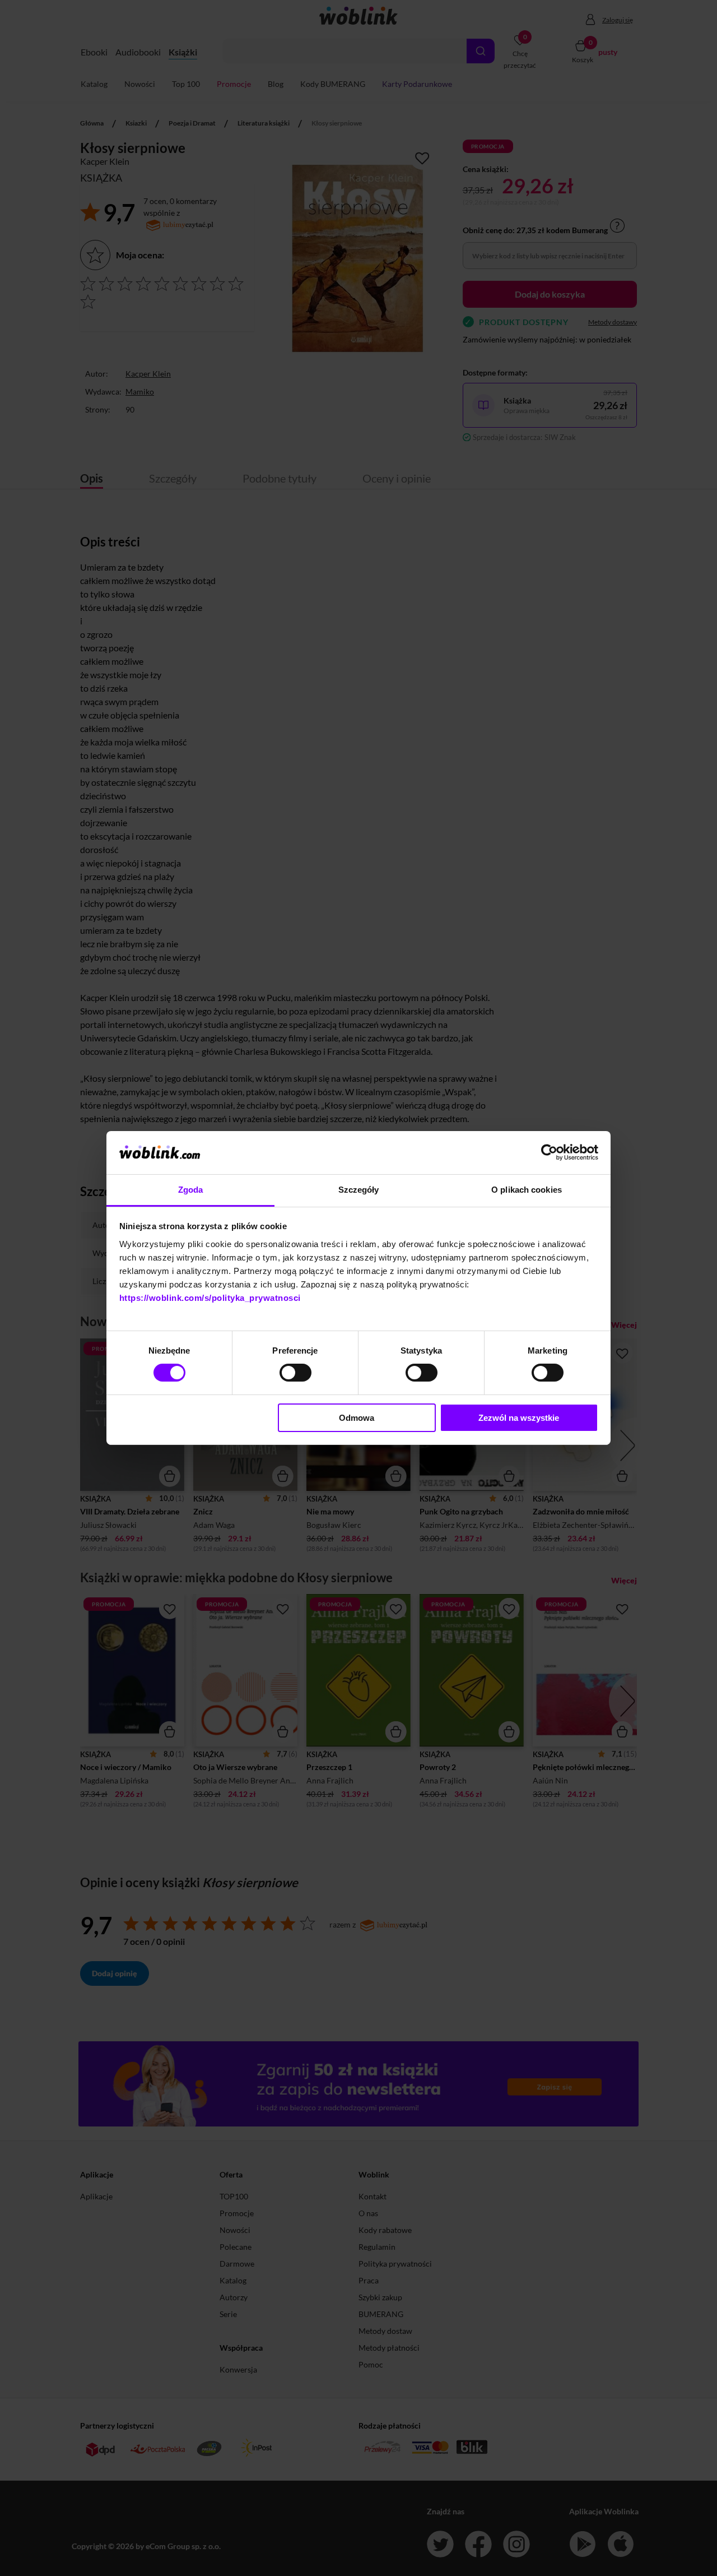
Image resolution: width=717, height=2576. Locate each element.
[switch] (295, 1373)
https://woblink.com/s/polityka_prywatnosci (210, 1298)
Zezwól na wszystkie (519, 1418)
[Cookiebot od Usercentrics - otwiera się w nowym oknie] (549, 1152)
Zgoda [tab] (191, 1190)
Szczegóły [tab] (359, 1190)
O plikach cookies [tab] (527, 1190)
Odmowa (357, 1418)
